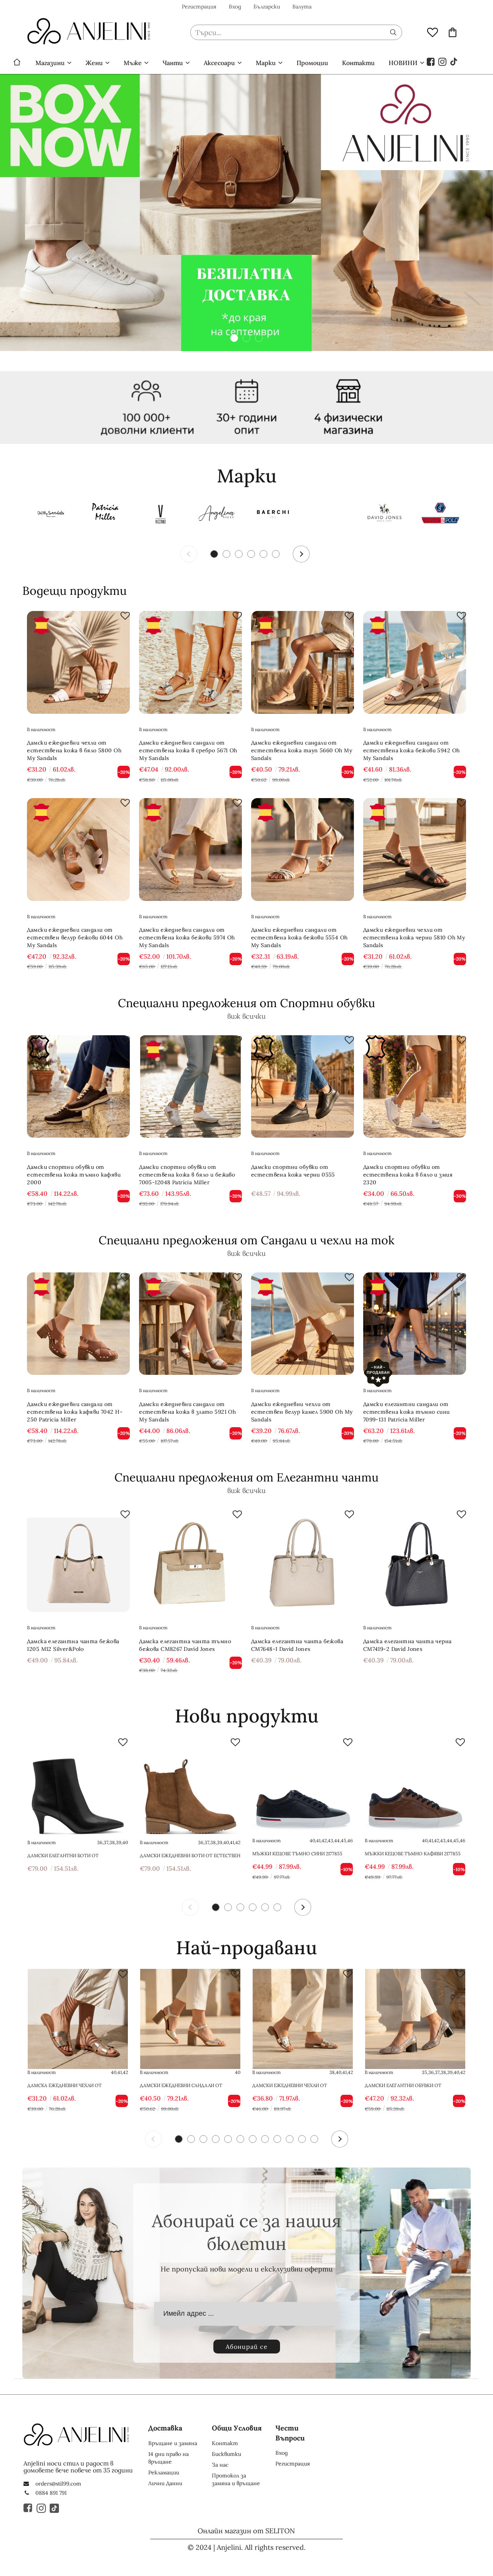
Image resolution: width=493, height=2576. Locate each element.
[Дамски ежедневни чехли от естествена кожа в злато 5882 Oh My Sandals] (303, 2019)
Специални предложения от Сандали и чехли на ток (246, 1240)
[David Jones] (384, 515)
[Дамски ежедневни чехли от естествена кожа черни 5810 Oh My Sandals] (415, 849)
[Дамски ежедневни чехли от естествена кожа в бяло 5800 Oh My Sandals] (78, 662)
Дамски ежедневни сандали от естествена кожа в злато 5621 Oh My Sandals (187, 2086)
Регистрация (199, 7)
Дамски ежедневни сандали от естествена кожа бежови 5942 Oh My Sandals (412, 750)
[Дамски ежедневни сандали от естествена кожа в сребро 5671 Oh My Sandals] (190, 662)
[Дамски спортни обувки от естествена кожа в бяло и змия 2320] (415, 1087)
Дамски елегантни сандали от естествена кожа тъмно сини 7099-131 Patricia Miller (407, 1412)
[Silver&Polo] (440, 515)
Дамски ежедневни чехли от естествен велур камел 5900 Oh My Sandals (302, 1412)
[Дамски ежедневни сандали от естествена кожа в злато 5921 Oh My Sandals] (190, 1324)
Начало (17, 63)
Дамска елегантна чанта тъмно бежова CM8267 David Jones (185, 1645)
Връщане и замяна (173, 2443)
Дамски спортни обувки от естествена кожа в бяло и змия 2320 (408, 1175)
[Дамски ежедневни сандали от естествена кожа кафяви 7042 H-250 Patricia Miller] (78, 1324)
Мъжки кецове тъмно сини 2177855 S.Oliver (297, 1854)
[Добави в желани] (125, 616)
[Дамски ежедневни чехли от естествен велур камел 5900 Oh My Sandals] (303, 1324)
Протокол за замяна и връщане (236, 2479)
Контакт (225, 2443)
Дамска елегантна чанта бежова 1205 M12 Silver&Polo (73, 1645)
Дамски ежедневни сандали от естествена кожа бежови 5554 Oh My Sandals (299, 937)
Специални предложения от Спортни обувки (246, 1003)
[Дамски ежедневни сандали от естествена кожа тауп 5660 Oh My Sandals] (303, 662)
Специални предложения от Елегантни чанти (246, 1477)
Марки (266, 63)
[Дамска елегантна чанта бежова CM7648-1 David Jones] (303, 1561)
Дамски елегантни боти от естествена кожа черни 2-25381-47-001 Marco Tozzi (75, 1856)
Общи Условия (237, 2428)
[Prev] (189, 554)
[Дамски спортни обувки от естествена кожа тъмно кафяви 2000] (78, 1087)
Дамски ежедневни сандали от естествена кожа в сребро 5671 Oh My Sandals (188, 750)
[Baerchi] (273, 515)
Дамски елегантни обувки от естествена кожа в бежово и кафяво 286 (413, 2086)
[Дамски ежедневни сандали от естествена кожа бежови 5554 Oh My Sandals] (303, 849)
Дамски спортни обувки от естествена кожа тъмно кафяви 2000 (74, 1175)
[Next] (301, 554)
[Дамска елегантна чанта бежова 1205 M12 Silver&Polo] (78, 1561)
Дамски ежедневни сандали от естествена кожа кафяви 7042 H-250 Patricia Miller (75, 1412)
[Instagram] (443, 61)
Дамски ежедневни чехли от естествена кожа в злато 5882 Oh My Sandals (300, 2086)
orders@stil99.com (58, 2484)
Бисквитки (226, 2454)
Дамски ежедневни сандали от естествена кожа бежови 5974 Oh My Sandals (187, 937)
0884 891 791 (51, 2493)
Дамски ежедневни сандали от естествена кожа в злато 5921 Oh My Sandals (187, 1412)
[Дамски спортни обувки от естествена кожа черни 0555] (303, 1087)
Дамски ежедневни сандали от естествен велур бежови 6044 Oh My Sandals (75, 937)
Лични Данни (165, 2483)
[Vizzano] (161, 515)
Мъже (133, 63)
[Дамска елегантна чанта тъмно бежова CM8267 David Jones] (190, 1561)
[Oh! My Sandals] (49, 515)
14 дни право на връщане (169, 2458)
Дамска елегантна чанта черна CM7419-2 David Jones (407, 1645)
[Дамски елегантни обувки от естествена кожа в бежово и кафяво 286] (415, 2019)
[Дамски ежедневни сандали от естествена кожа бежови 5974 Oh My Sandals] (190, 849)
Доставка (165, 2428)
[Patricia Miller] (105, 515)
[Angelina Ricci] (217, 515)
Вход (235, 7)
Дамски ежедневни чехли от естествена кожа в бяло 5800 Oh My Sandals (74, 750)
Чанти (173, 63)
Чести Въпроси (290, 2433)
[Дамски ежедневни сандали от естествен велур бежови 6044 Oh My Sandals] (78, 849)
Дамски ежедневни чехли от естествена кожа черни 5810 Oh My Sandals (414, 937)
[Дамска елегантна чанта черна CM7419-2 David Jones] (415, 1561)
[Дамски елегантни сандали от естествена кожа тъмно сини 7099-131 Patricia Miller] (415, 1324)
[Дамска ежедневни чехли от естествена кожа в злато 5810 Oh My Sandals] (78, 2019)
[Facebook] (431, 61)
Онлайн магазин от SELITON (246, 2531)
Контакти (358, 63)
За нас (220, 2465)
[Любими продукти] (433, 32)
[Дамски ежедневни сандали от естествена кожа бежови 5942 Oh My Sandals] (415, 662)
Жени (94, 63)
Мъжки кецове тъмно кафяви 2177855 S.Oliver (413, 1854)
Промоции (312, 63)
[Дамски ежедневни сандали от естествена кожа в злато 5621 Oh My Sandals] (190, 2019)
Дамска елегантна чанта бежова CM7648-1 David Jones (297, 1645)
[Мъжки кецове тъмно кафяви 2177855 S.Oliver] (415, 1787)
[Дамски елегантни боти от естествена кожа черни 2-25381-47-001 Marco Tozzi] (78, 1787)
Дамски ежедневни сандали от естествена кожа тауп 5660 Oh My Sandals (302, 750)
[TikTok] (454, 61)
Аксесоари (219, 63)
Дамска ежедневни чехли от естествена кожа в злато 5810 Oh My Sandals (74, 2086)
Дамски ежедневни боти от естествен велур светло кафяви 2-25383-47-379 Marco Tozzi (190, 1856)
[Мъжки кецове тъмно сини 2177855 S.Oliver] (303, 1787)
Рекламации (164, 2472)
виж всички (246, 1016)
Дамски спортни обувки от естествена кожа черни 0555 (293, 1171)
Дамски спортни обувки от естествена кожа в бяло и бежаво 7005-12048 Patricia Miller (187, 1175)
